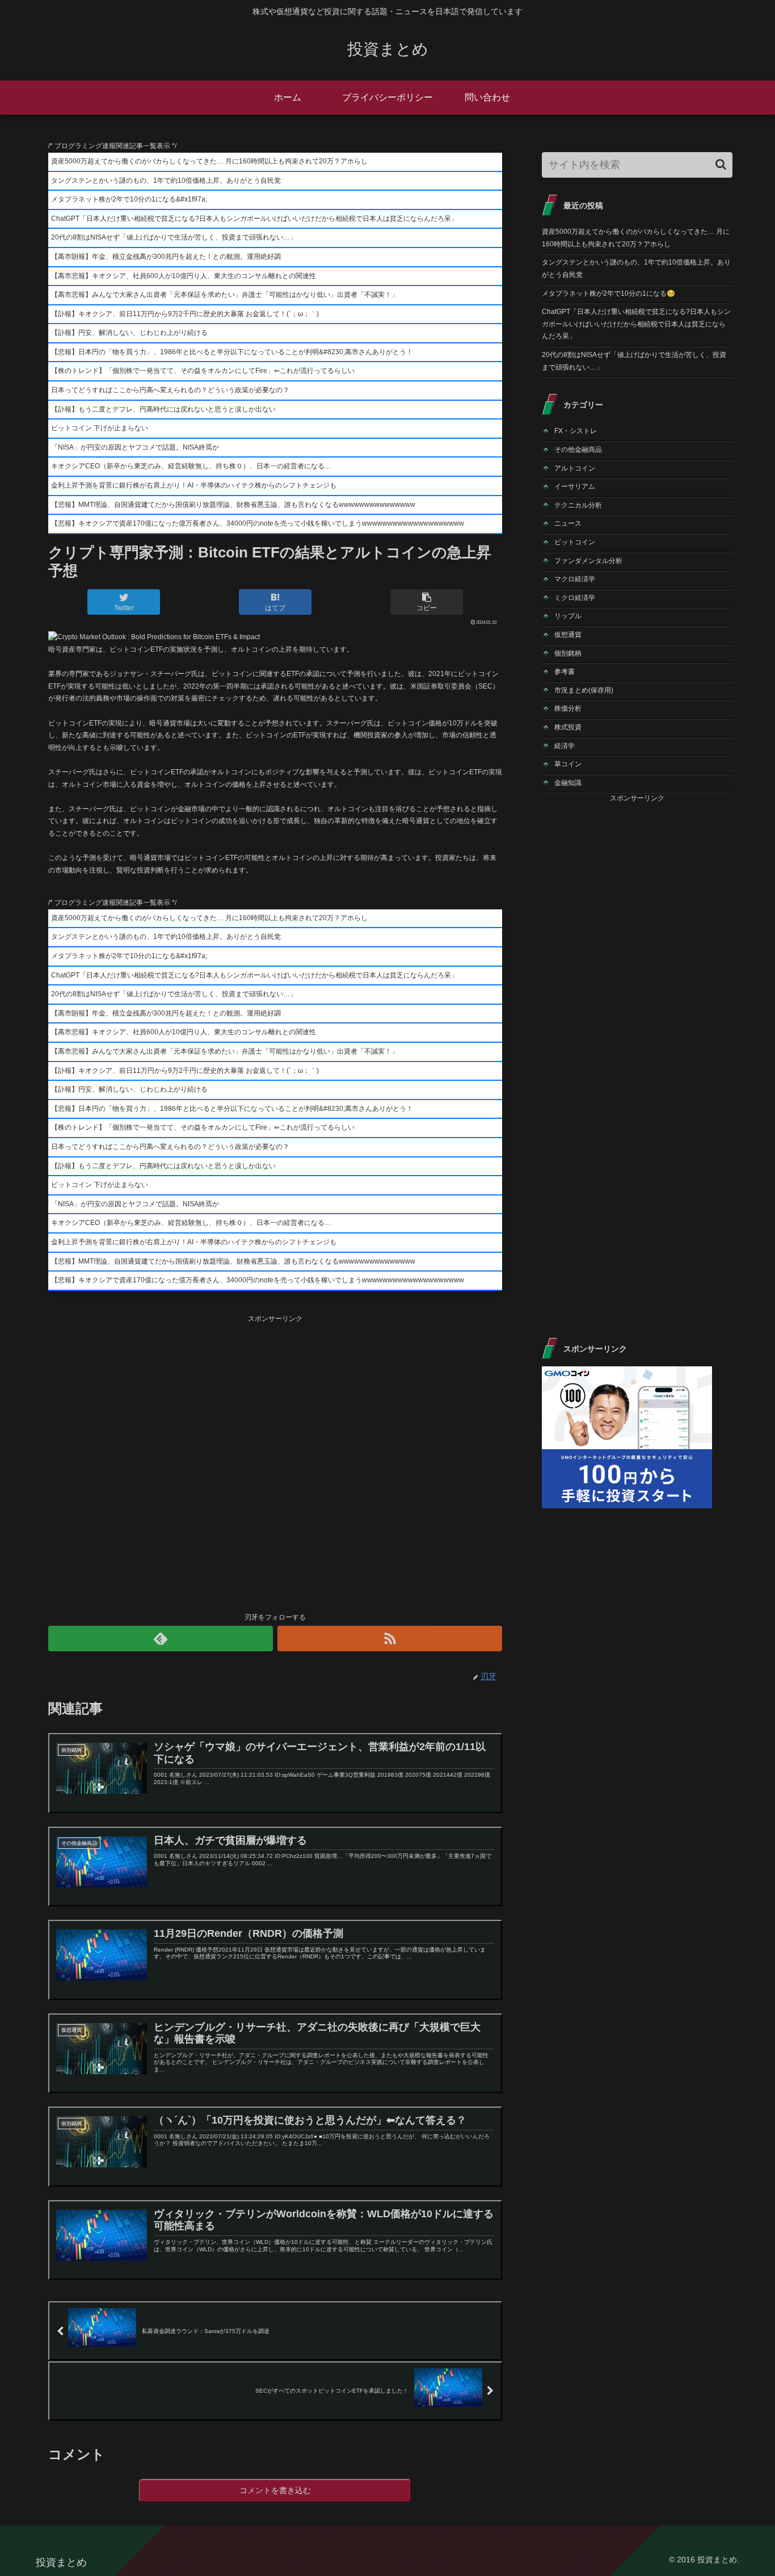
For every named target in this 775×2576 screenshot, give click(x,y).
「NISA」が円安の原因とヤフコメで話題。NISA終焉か (135, 447)
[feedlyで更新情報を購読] (161, 1639)
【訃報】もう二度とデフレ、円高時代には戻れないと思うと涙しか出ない (163, 409)
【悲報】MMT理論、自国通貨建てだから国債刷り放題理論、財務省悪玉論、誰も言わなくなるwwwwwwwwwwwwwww (233, 505)
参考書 (565, 672)
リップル (568, 616)
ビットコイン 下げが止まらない (100, 428)
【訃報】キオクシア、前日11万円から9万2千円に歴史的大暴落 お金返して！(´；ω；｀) (185, 314)
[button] (721, 164)
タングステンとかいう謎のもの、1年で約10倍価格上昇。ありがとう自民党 (166, 181)
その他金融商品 (578, 450)
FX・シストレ (576, 431)
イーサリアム (575, 486)
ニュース (568, 523)
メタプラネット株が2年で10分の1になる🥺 (608, 293)
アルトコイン (575, 468)
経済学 (565, 746)
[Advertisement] (275, 1462)
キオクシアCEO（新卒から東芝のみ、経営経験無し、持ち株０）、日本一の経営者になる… (191, 466)
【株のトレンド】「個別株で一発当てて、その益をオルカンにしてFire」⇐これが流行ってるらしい (203, 371)
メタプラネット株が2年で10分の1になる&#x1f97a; (129, 199)
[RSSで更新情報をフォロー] (390, 1639)
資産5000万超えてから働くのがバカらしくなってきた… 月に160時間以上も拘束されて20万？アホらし (209, 161)
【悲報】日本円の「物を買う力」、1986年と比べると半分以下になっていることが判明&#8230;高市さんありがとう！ (232, 352)
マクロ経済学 (575, 579)
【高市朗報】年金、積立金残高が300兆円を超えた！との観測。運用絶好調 (166, 257)
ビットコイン (575, 542)
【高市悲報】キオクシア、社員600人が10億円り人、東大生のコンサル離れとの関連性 (184, 276)
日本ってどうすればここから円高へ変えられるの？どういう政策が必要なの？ (170, 390)
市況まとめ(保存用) (584, 690)
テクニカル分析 (578, 505)
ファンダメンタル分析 (588, 561)
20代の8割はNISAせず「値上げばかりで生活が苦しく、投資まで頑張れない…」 (174, 237)
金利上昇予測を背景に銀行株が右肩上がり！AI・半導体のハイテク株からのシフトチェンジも (194, 485)
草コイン (568, 764)
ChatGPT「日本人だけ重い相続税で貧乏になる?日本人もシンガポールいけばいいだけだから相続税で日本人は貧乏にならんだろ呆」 (254, 219)
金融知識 (568, 783)
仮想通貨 (568, 635)
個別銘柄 (568, 653)
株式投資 (568, 727)
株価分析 (568, 708)
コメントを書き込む (275, 2490)
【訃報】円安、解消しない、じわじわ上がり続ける (129, 333)
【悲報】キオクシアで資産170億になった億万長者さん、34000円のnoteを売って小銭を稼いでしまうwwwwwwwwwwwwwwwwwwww (258, 523)
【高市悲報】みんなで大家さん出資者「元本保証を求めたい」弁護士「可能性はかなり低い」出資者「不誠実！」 (225, 295)
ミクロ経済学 (575, 598)
